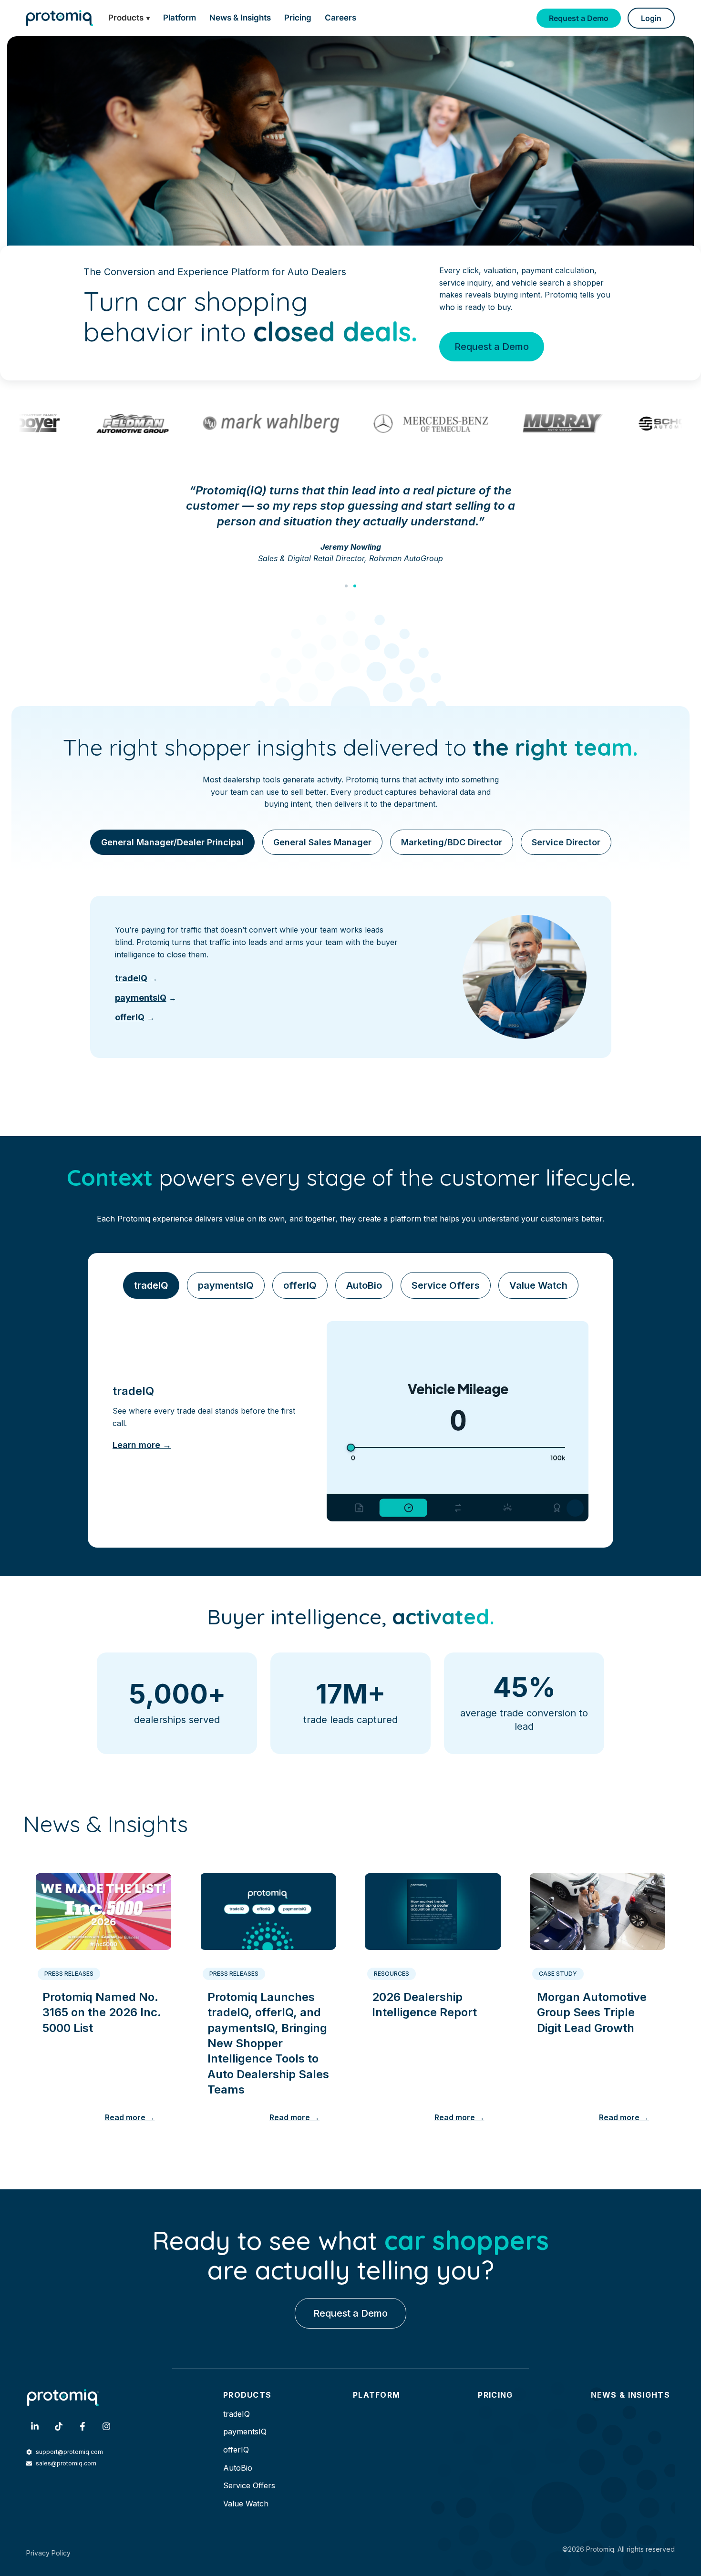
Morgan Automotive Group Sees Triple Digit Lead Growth (592, 2012)
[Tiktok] (59, 2426)
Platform (180, 18)
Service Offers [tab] (446, 1285)
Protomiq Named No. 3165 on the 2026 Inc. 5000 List (102, 2012)
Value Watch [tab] (538, 1285)
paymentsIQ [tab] (226, 1285)
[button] (346, 586)
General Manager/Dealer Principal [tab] (172, 842)
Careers (340, 18)
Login (651, 18)
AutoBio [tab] (364, 1285)
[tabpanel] (351, 977)
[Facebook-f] (82, 2426)
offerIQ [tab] (300, 1285)
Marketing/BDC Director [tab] (452, 842)
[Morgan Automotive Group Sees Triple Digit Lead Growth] (598, 1908)
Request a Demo (579, 18)
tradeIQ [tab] (151, 1285)
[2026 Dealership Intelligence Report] (433, 1908)
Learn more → (142, 1445)
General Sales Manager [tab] (322, 842)
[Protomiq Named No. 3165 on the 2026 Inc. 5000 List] (103, 1908)
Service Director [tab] (566, 842)
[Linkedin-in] (35, 2426)
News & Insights (240, 18)
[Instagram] (106, 2426)
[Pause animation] (575, 1508)
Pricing (298, 18)
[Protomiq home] (60, 18)
